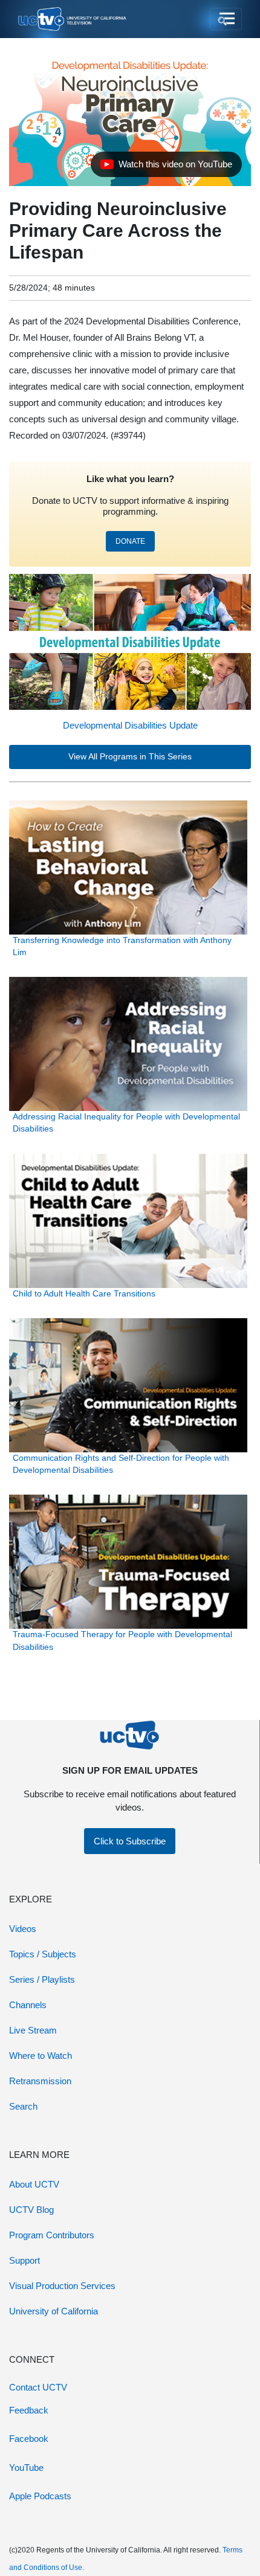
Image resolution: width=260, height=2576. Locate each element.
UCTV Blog (31, 2210)
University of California (54, 2311)
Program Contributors (52, 2235)
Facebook (29, 2439)
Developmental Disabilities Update (130, 725)
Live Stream (33, 2030)
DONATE (130, 541)
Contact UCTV (38, 2387)
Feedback (29, 2410)
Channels (28, 2005)
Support (24, 2260)
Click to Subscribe (130, 1841)
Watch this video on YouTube (166, 167)
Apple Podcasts (40, 2496)
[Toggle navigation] (226, 19)
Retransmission (40, 2081)
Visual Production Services (62, 2286)
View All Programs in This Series (130, 757)
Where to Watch (41, 2056)
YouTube (26, 2468)
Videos (23, 1929)
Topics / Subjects (43, 1954)
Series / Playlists (42, 1979)
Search (23, 2106)
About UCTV (34, 2184)
